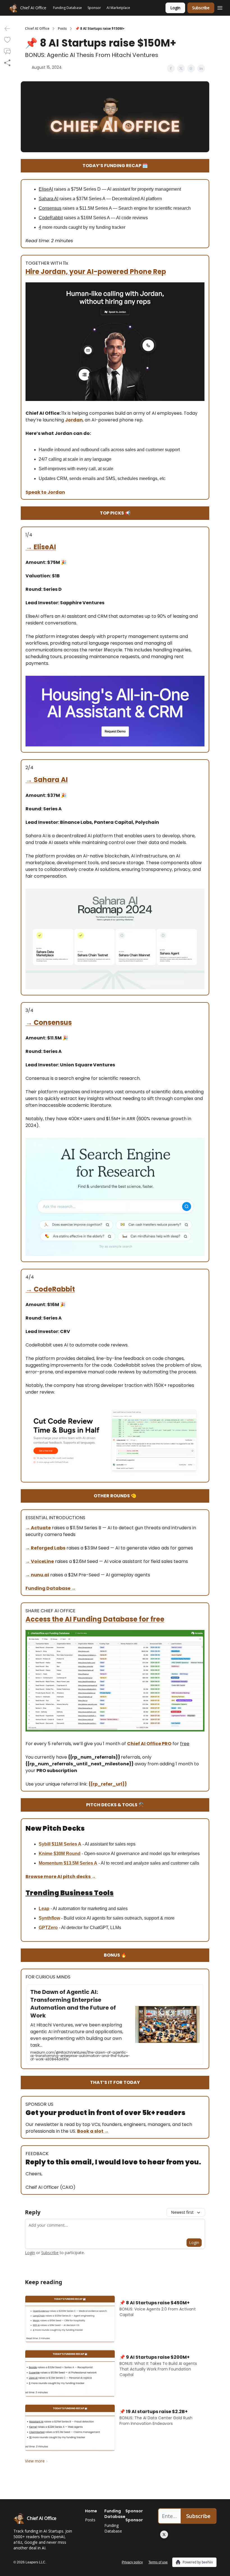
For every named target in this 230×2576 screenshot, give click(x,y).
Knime (46, 1854)
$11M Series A (66, 1844)
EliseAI (45, 547)
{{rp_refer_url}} (108, 1784)
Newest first (182, 2212)
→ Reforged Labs (45, 1548)
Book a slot (91, 2131)
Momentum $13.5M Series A (68, 1863)
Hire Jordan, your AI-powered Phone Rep (96, 272)
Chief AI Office (37, 29)
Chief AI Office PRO (149, 1744)
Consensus (53, 1022)
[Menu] (220, 7)
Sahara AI (51, 780)
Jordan (74, 420)
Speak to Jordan (45, 492)
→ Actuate (38, 1528)
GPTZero (48, 1928)
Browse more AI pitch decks (58, 1877)
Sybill (45, 1844)
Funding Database (48, 1588)
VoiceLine (42, 1561)
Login (175, 8)
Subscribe (201, 8)
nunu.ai (40, 1575)
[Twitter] (164, 2535)
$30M (59, 1854)
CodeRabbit (54, 1289)
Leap (44, 1909)
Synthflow (49, 1918)
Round (73, 1854)
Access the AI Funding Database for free (95, 1619)
